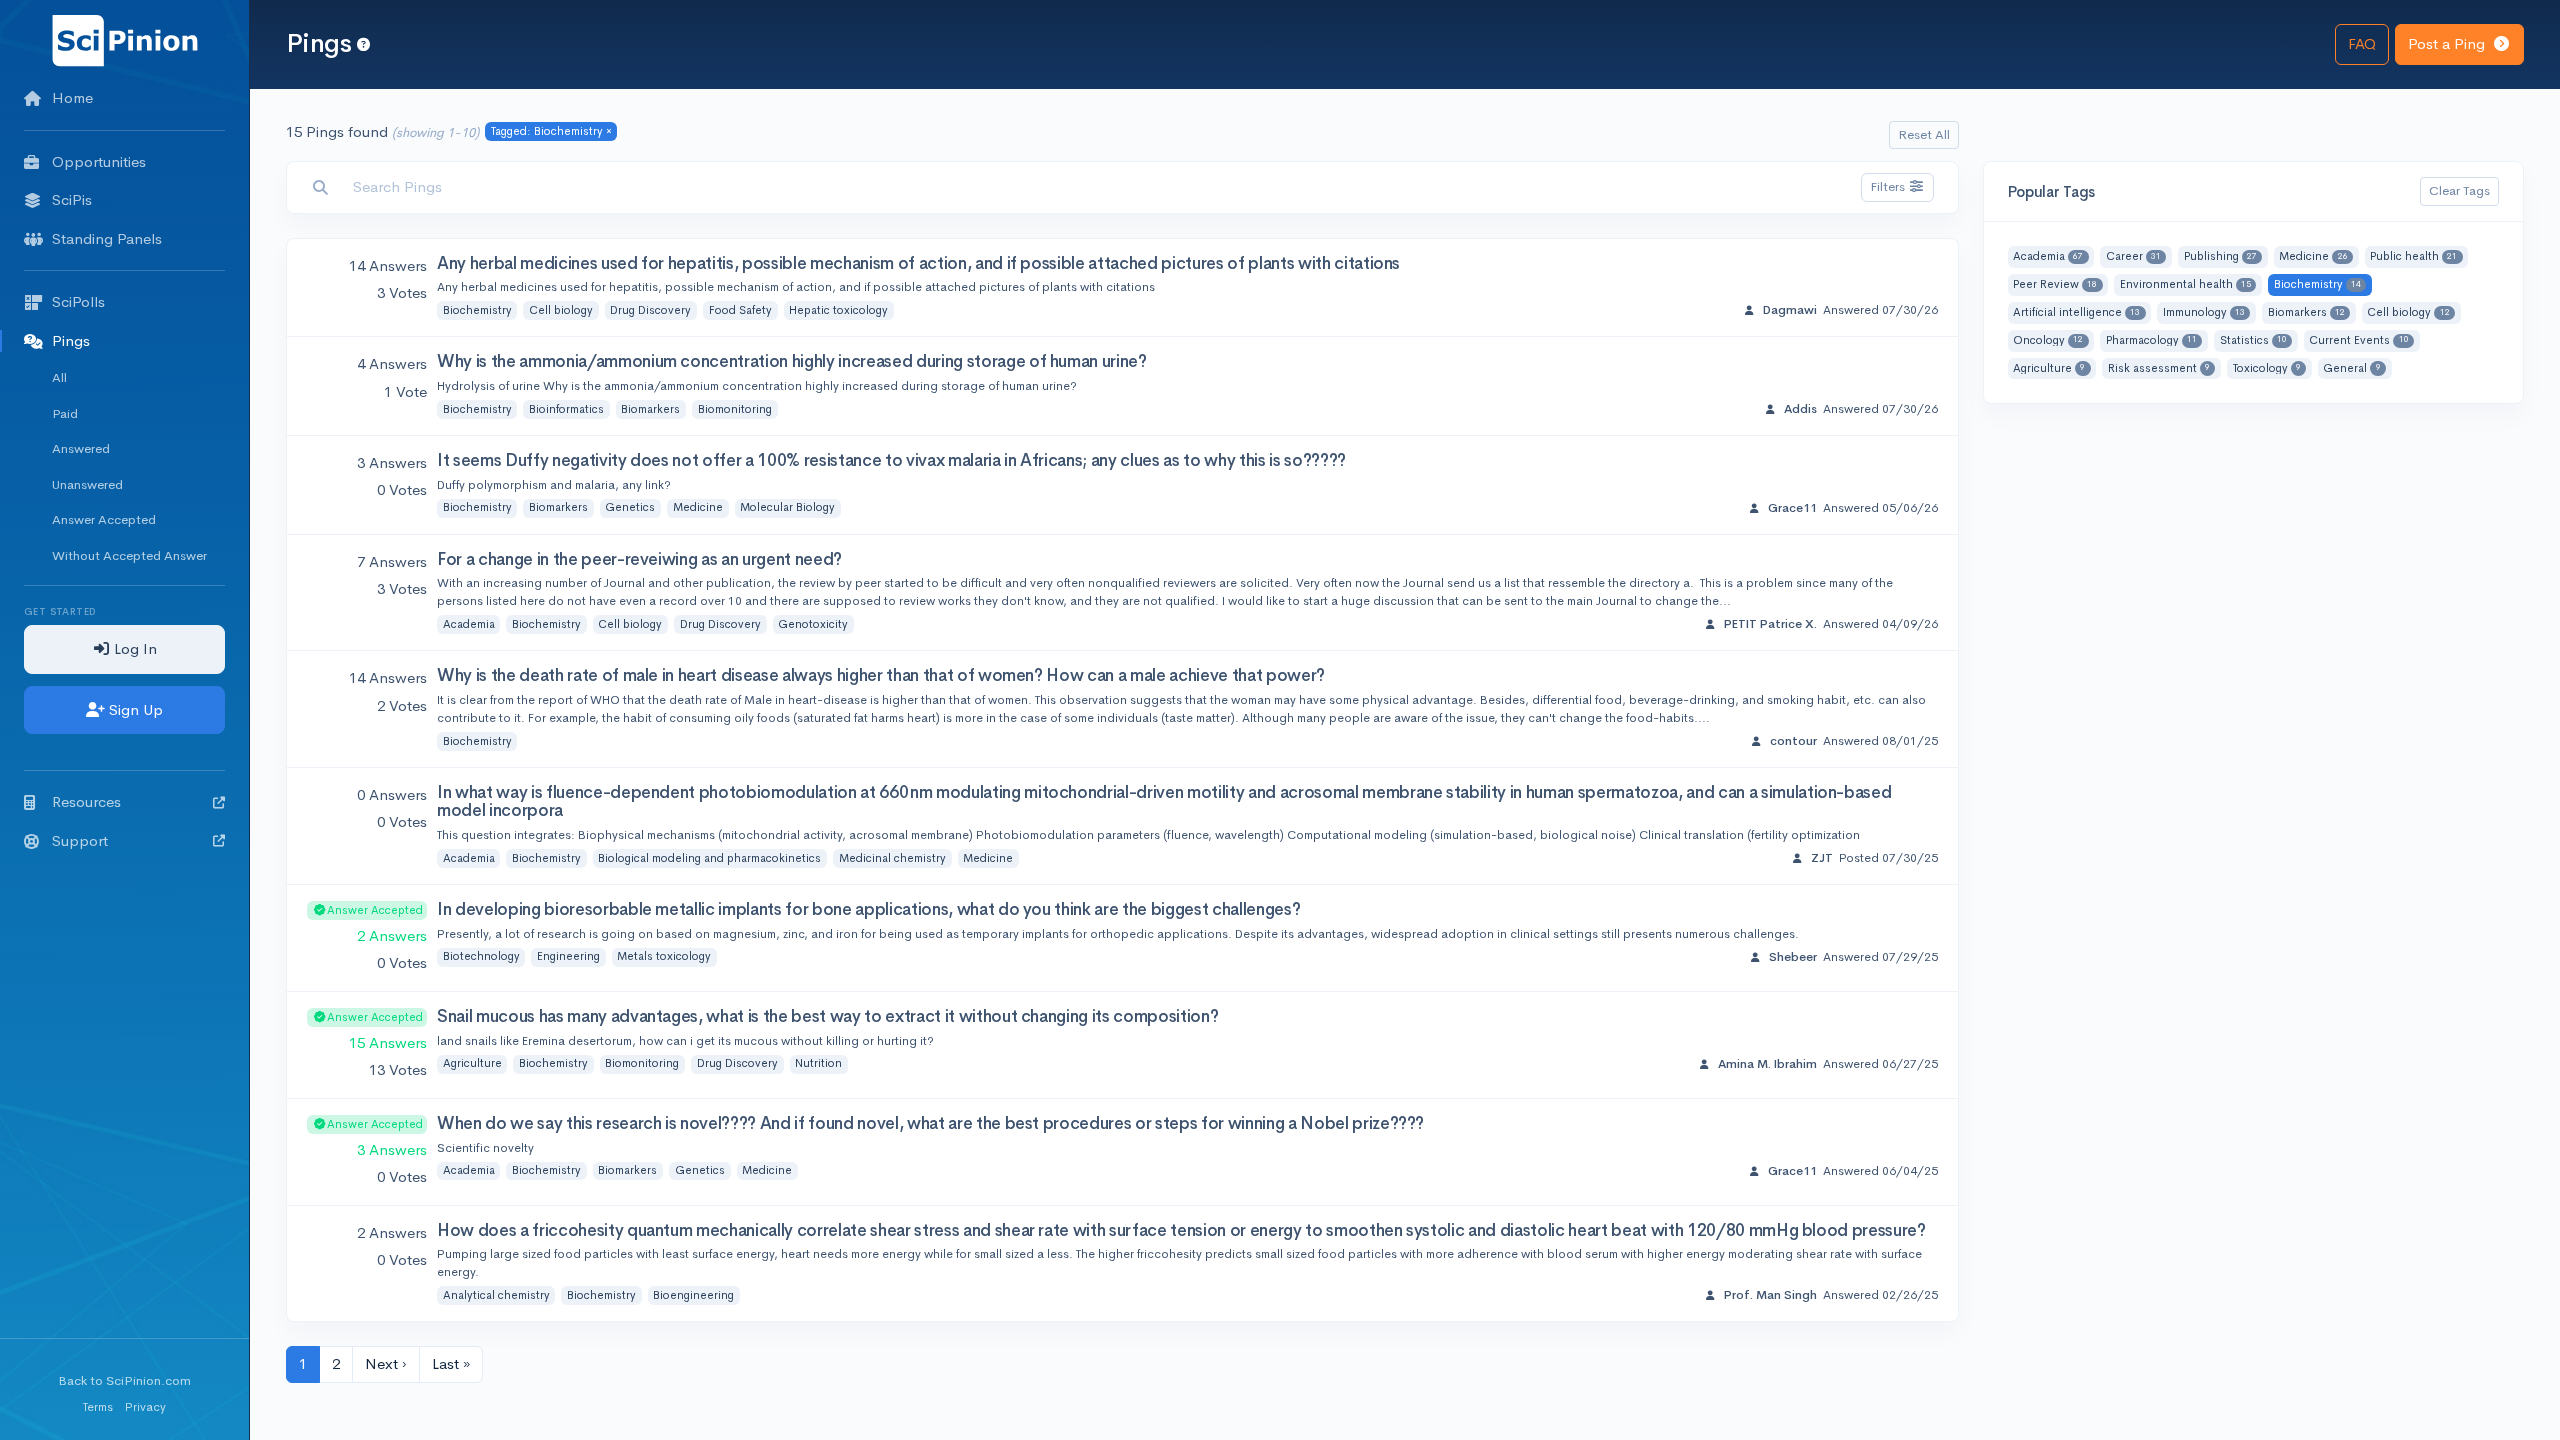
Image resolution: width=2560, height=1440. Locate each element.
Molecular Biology (787, 507)
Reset (1924, 134)
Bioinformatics (566, 409)
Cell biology (561, 310)
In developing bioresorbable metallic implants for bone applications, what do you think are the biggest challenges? (868, 909)
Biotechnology (481, 956)
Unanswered (87, 484)
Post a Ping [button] (2448, 43)
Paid (65, 413)
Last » (451, 1363)
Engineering (568, 956)
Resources (86, 801)
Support (80, 840)
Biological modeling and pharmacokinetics (709, 858)
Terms (98, 1407)
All (59, 377)
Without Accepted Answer (129, 555)
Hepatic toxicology (838, 310)
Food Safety (740, 310)
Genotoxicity (813, 624)
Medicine (698, 507)
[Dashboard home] (125, 39)
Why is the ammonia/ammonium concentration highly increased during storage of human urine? (792, 361)
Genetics (630, 507)
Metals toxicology (664, 956)
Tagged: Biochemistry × (551, 131)
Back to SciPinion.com (124, 1380)
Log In (133, 648)
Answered (81, 448)
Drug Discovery (650, 310)
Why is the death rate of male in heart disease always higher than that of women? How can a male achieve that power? (881, 675)
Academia (469, 624)
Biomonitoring (735, 409)
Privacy (145, 1407)
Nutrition (818, 1063)
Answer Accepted (104, 519)
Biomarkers (650, 409)
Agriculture (472, 1063)
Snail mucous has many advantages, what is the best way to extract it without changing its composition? (827, 1016)
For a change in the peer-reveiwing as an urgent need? (639, 559)
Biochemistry (477, 310)
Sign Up (134, 709)
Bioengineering (693, 1295)
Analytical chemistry (496, 1295)
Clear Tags (2459, 190)
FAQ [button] (2362, 43)
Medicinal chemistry (892, 858)
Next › (386, 1363)
